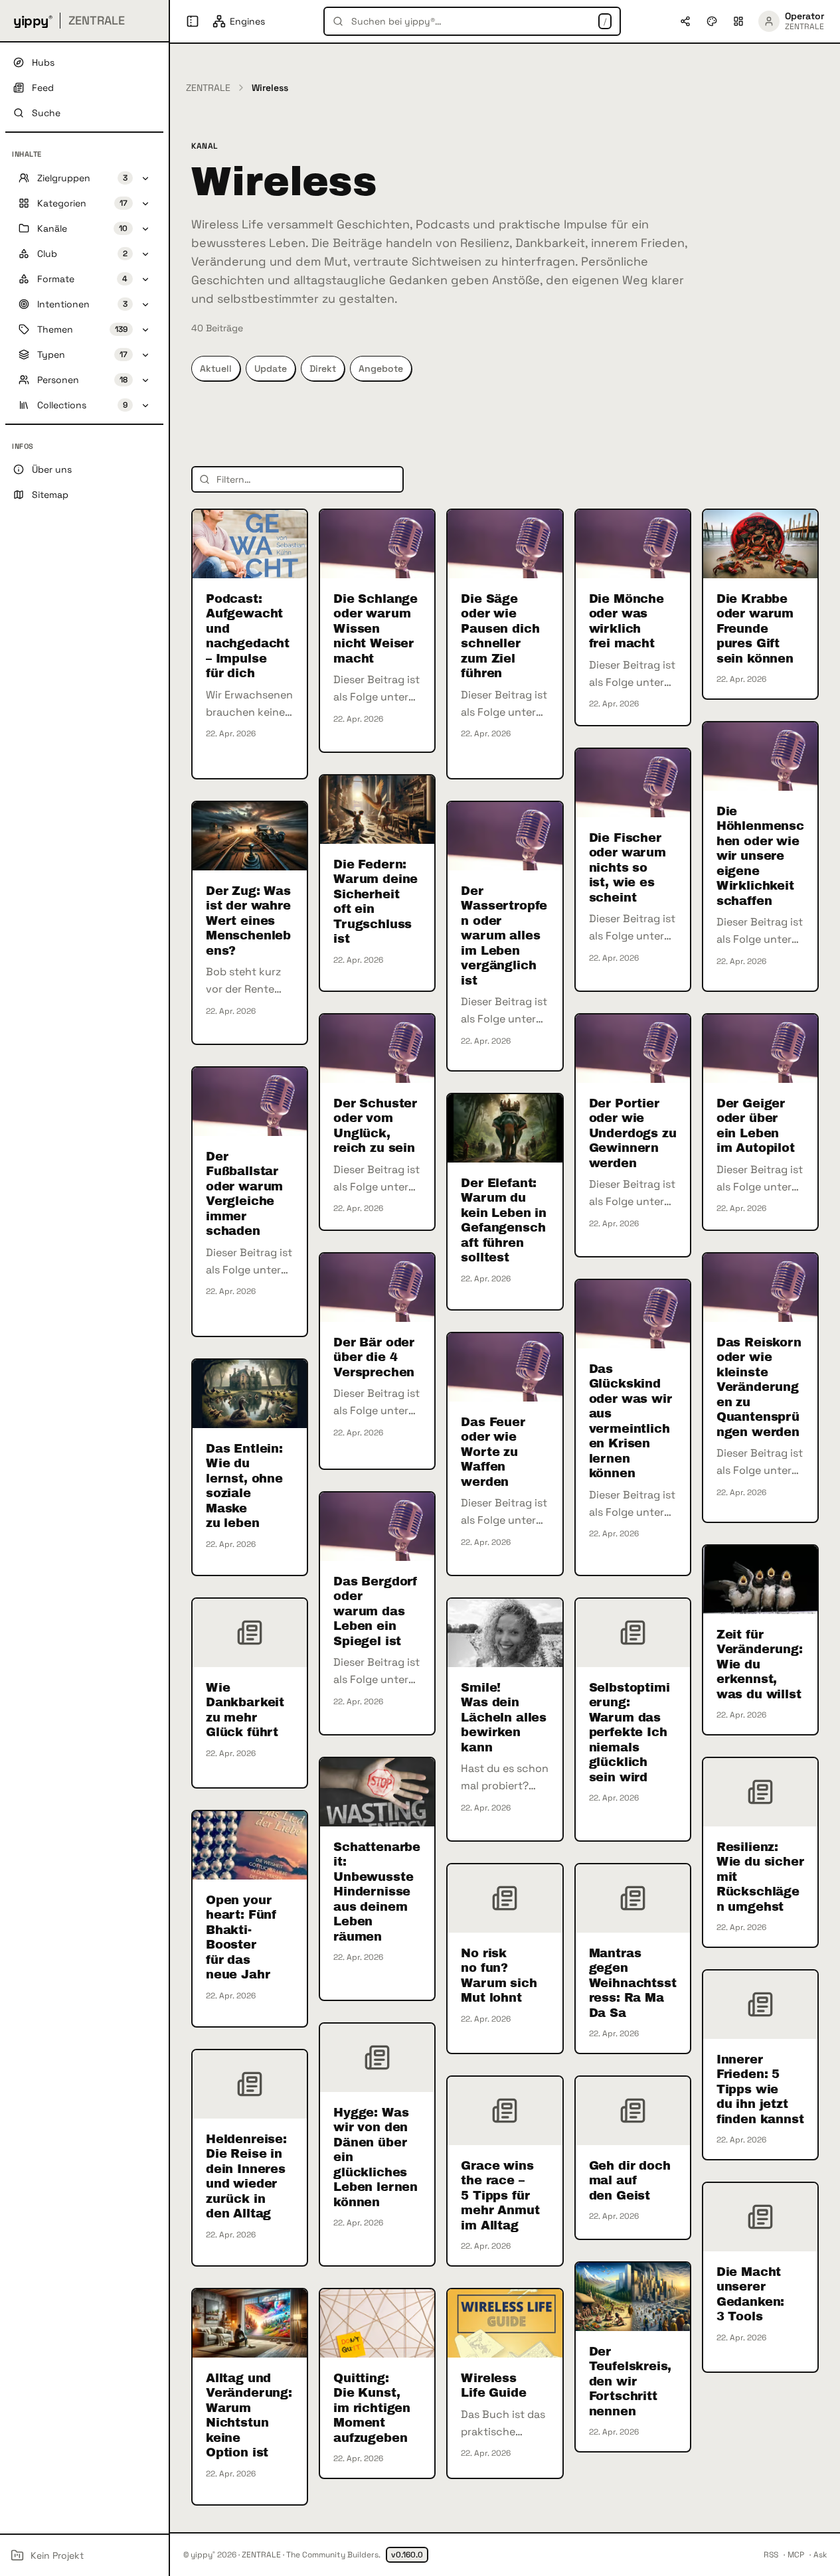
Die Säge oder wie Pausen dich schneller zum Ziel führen (500, 636)
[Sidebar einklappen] (193, 21)
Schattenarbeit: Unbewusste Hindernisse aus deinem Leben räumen (377, 1892)
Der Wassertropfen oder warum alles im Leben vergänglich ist (504, 936)
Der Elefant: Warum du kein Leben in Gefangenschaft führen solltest (504, 1221)
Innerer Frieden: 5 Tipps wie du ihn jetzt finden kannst (760, 2089)
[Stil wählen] (712, 21)
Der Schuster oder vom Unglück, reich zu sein (375, 1126)
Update (271, 368)
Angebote (381, 368)
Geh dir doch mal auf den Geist (630, 2181)
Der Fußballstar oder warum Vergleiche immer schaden (244, 1194)
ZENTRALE (208, 88)
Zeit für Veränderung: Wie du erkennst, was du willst (760, 1664)
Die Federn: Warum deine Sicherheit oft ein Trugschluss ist (376, 902)
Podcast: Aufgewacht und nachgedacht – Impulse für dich (248, 636)
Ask (820, 2555)
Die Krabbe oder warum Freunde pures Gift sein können (755, 629)
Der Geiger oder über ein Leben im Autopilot (756, 1126)
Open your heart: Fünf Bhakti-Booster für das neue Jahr (241, 1938)
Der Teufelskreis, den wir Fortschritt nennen (630, 2381)
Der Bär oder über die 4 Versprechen (374, 1357)
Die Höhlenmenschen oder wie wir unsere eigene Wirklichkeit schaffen (760, 856)
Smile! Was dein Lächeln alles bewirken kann (504, 1718)
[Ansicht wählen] (738, 21)
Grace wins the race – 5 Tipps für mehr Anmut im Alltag (500, 2196)
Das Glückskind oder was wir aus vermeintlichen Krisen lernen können (630, 1421)
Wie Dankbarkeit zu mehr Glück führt (245, 1710)
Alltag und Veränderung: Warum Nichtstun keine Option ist (249, 2416)
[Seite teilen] (685, 21)
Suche (46, 113)
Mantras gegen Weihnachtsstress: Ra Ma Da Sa (633, 1983)
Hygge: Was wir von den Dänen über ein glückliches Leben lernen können (376, 2157)
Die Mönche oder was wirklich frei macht (627, 621)
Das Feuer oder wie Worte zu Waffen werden (493, 1452)
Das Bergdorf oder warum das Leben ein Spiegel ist (376, 1611)
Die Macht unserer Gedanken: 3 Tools (750, 2294)
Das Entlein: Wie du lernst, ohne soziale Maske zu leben (244, 1486)
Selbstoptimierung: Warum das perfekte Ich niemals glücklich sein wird (630, 1732)
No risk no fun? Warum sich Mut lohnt (499, 1976)
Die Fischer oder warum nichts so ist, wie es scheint (628, 868)
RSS (771, 2555)
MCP (796, 2555)
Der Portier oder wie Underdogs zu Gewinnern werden (633, 1133)
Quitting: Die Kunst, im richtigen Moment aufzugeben (372, 2408)
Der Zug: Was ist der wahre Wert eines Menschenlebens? (248, 921)
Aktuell (216, 368)
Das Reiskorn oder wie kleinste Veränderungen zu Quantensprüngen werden (759, 1387)
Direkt (323, 368)
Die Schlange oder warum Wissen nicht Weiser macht (376, 629)
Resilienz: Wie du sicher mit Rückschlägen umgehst (760, 1877)
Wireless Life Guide (493, 2386)
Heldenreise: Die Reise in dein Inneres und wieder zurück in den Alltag (246, 2177)
